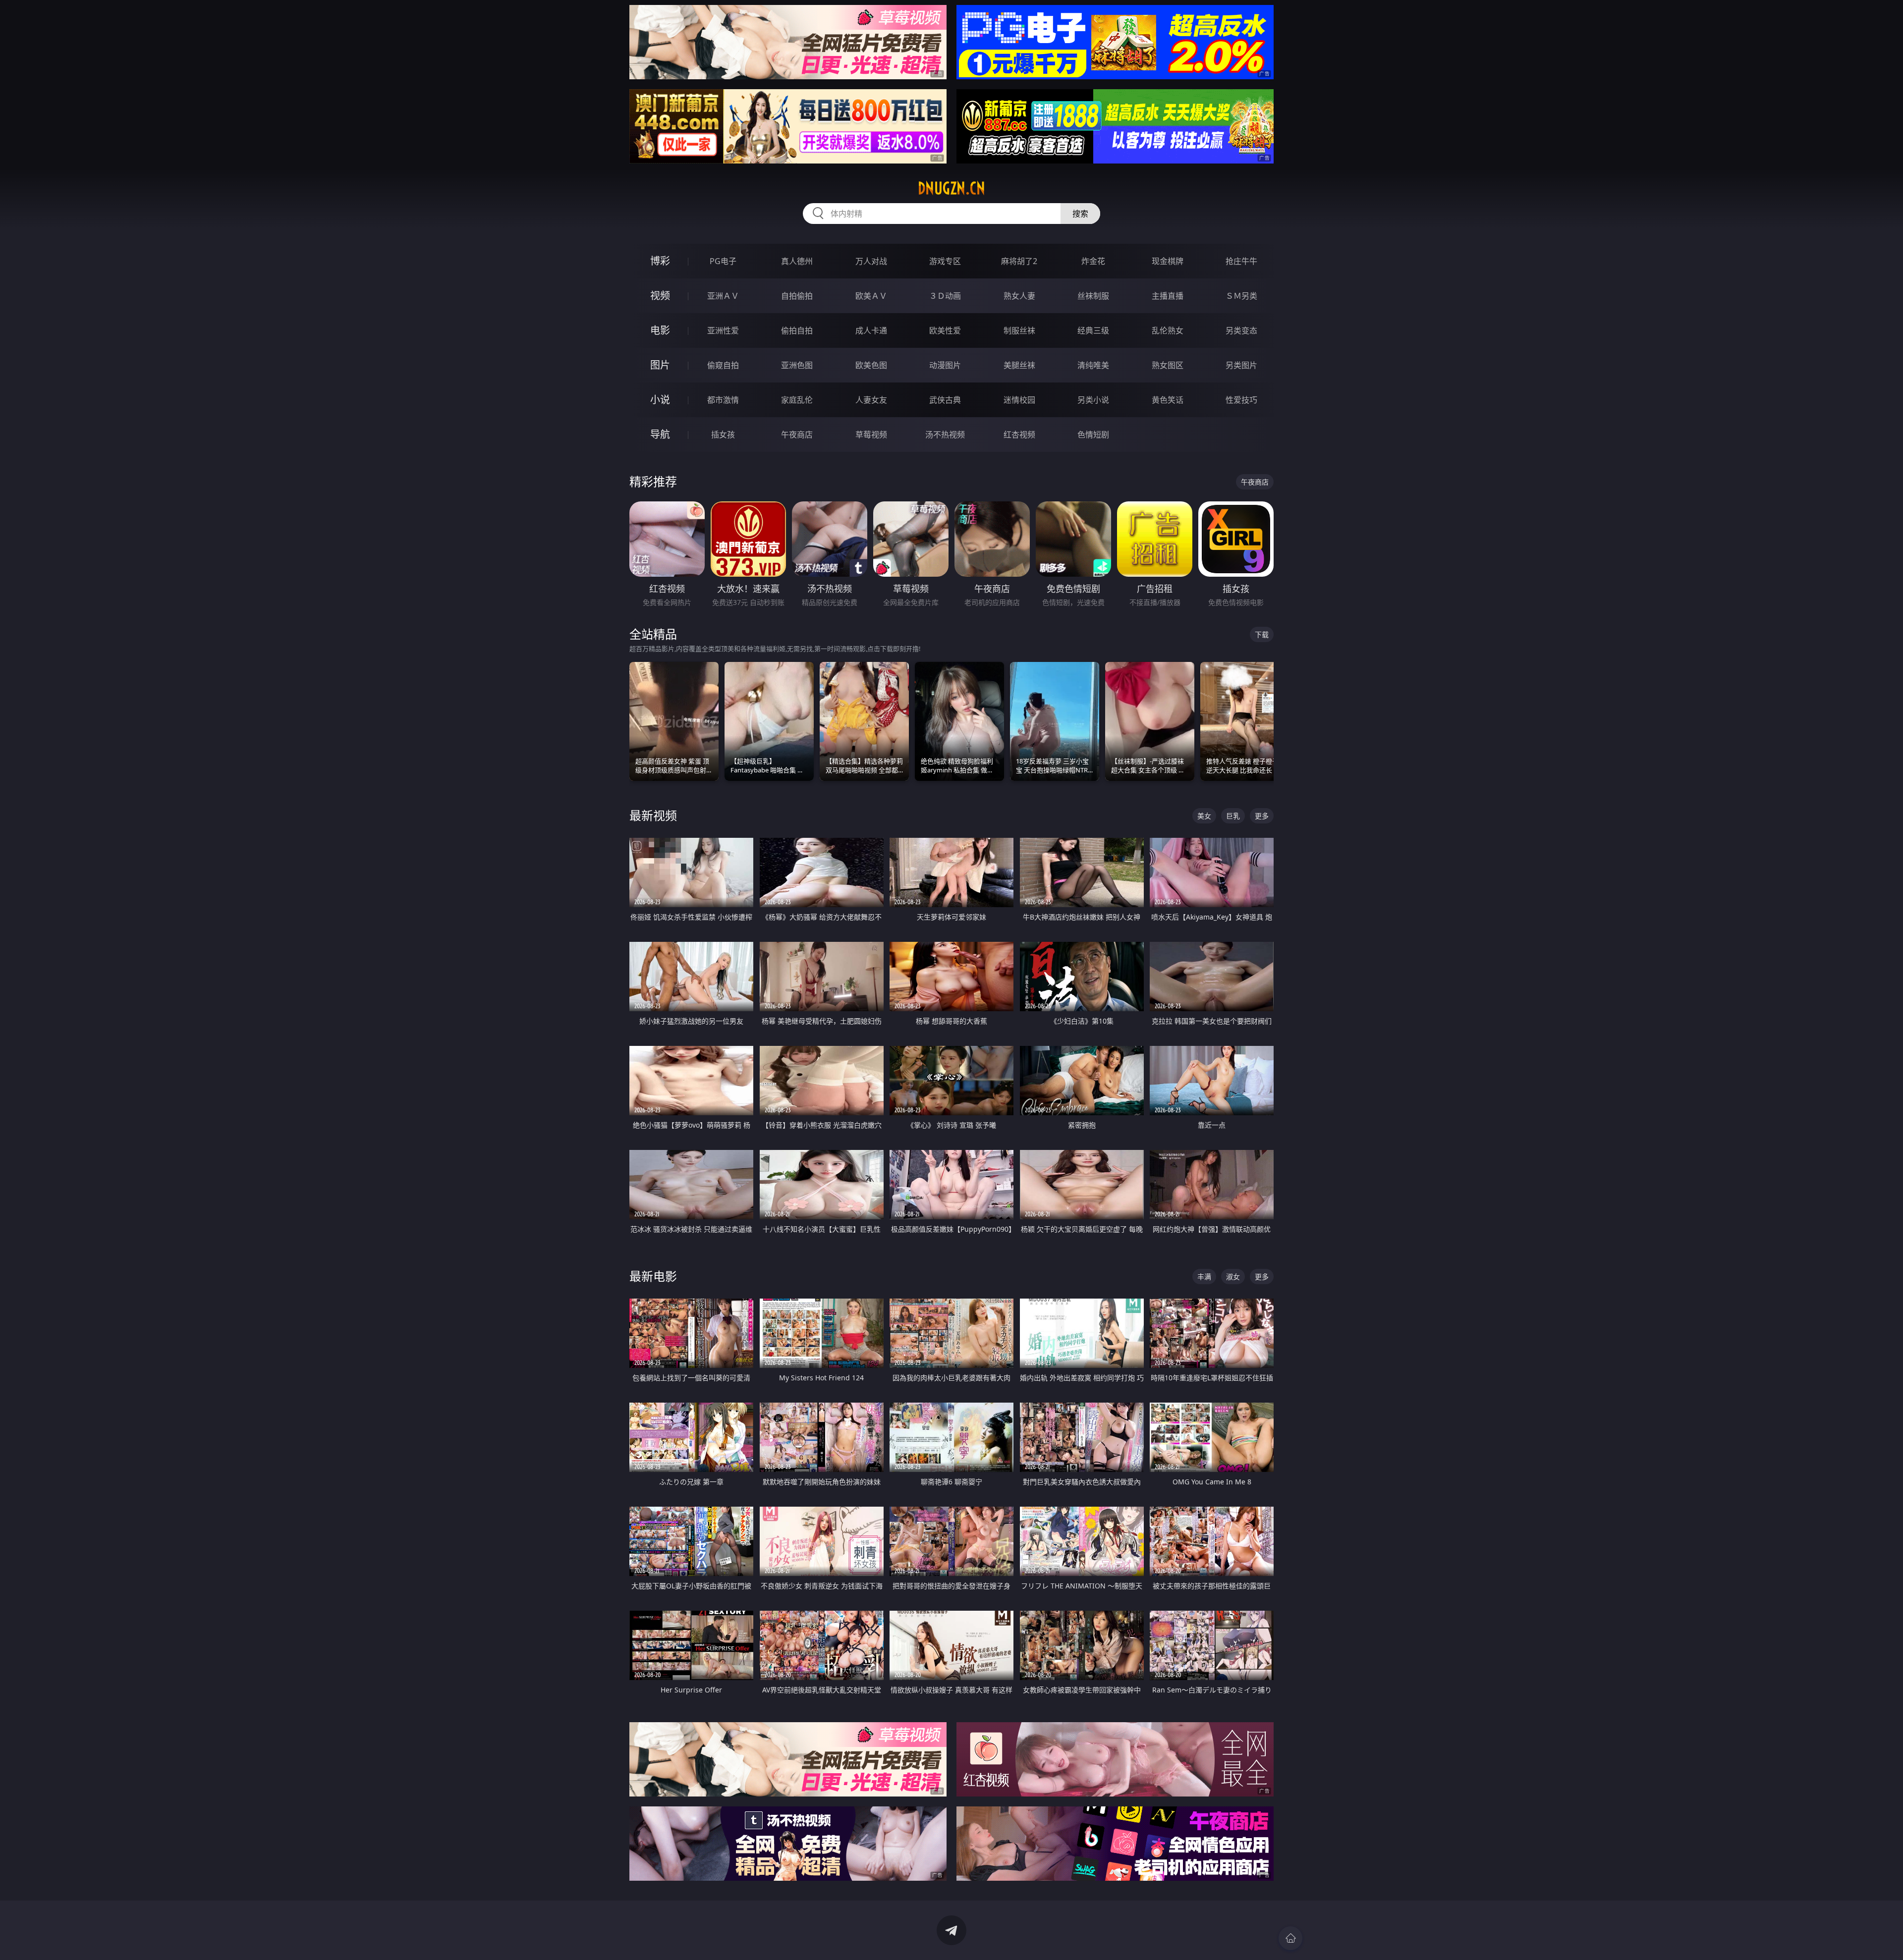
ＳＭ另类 (1241, 296)
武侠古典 (945, 400)
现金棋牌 (1168, 261)
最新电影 (653, 1276)
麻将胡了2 (1019, 261)
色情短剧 (1093, 435)
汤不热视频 (945, 435)
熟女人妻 (1019, 296)
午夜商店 (797, 435)
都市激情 (723, 400)
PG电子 (723, 261)
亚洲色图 (797, 365)
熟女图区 (1168, 365)
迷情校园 (1019, 400)
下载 (1262, 634)
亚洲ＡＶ (723, 296)
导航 (660, 434)
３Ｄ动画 (945, 296)
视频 (660, 296)
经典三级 (1093, 330)
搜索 (1080, 214)
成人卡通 (871, 330)
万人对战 (871, 261)
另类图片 (1241, 365)
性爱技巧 (1241, 400)
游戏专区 (945, 261)
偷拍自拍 (797, 330)
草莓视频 (871, 435)
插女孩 (723, 435)
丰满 (1204, 1277)
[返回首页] (1290, 1938)
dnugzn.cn (951, 188)
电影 (660, 330)
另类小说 (1093, 400)
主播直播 (1168, 296)
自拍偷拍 (797, 296)
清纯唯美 (1093, 365)
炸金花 (1093, 261)
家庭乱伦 (797, 400)
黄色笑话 (1168, 400)
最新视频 (653, 815)
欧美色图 (871, 365)
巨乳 (1233, 816)
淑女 (1233, 1277)
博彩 (660, 261)
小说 (660, 400)
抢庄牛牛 (1241, 261)
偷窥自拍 (723, 365)
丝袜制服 (1093, 296)
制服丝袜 (1019, 330)
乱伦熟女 (1168, 330)
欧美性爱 (945, 330)
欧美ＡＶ (871, 296)
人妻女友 (871, 400)
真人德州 (797, 261)
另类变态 (1241, 330)
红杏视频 (1019, 435)
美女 (1204, 816)
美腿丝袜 (1019, 365)
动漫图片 (945, 365)
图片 (660, 365)
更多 (1262, 816)
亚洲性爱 (723, 330)
